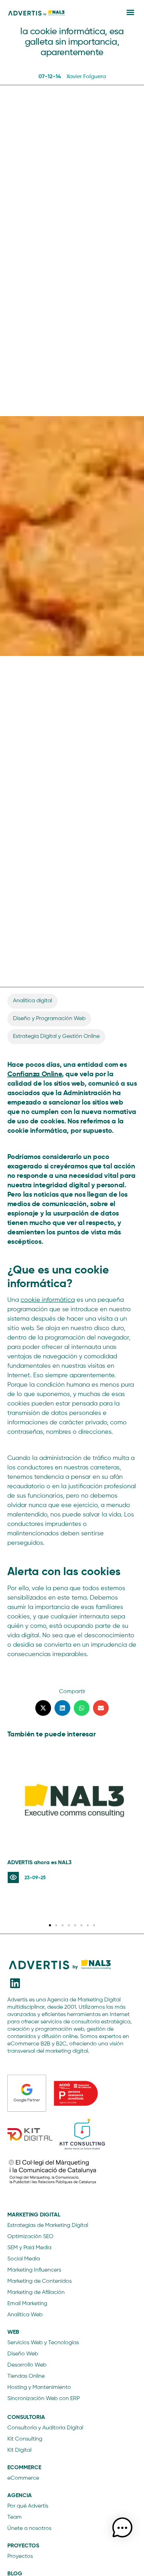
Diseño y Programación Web (49, 1019)
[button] (130, 12)
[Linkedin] (15, 1983)
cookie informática (48, 1300)
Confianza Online (35, 1074)
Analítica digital (33, 1001)
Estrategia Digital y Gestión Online (56, 1036)
